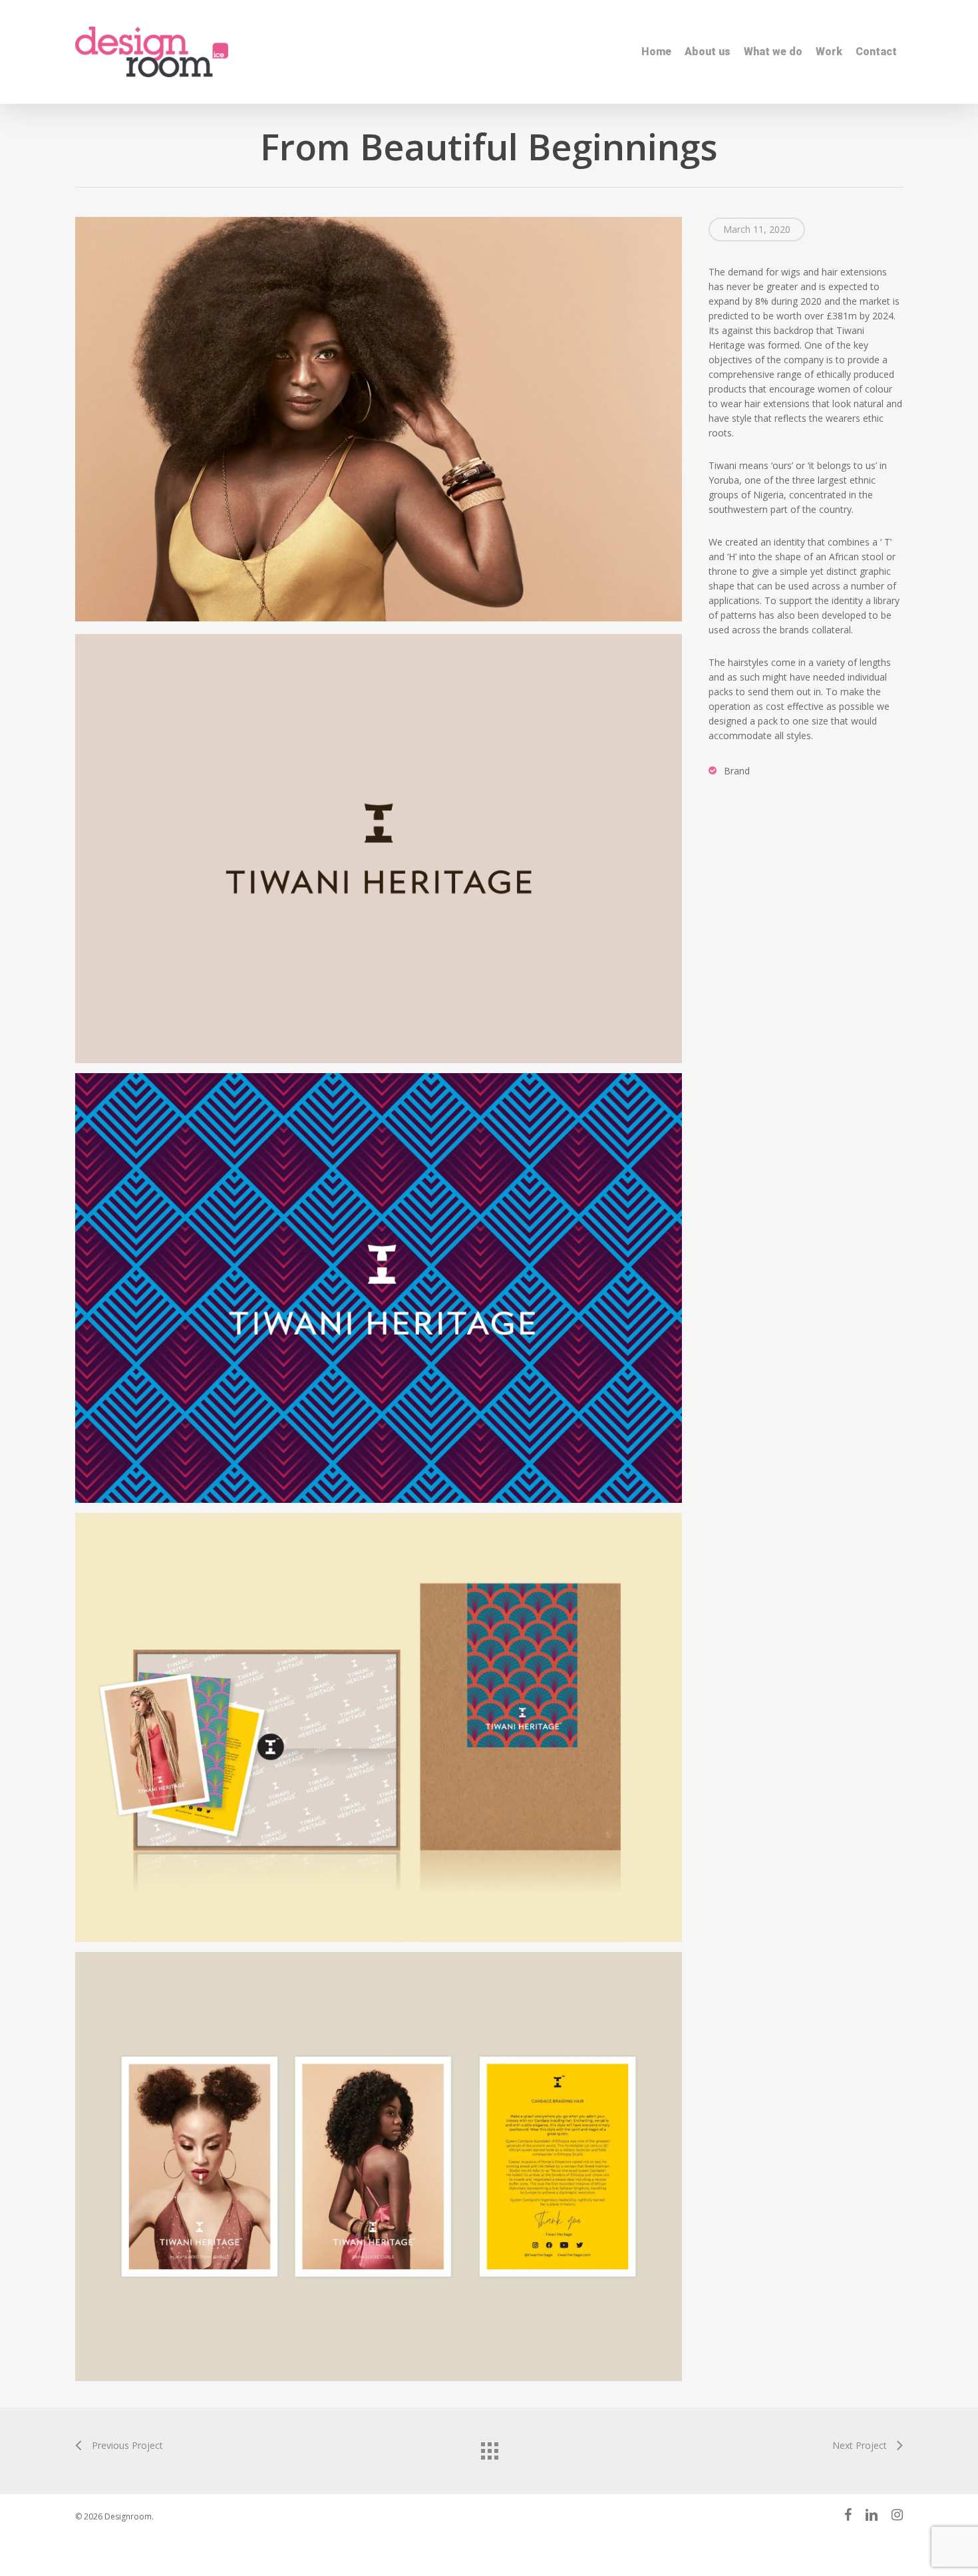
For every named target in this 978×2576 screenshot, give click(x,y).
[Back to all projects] (489, 2448)
